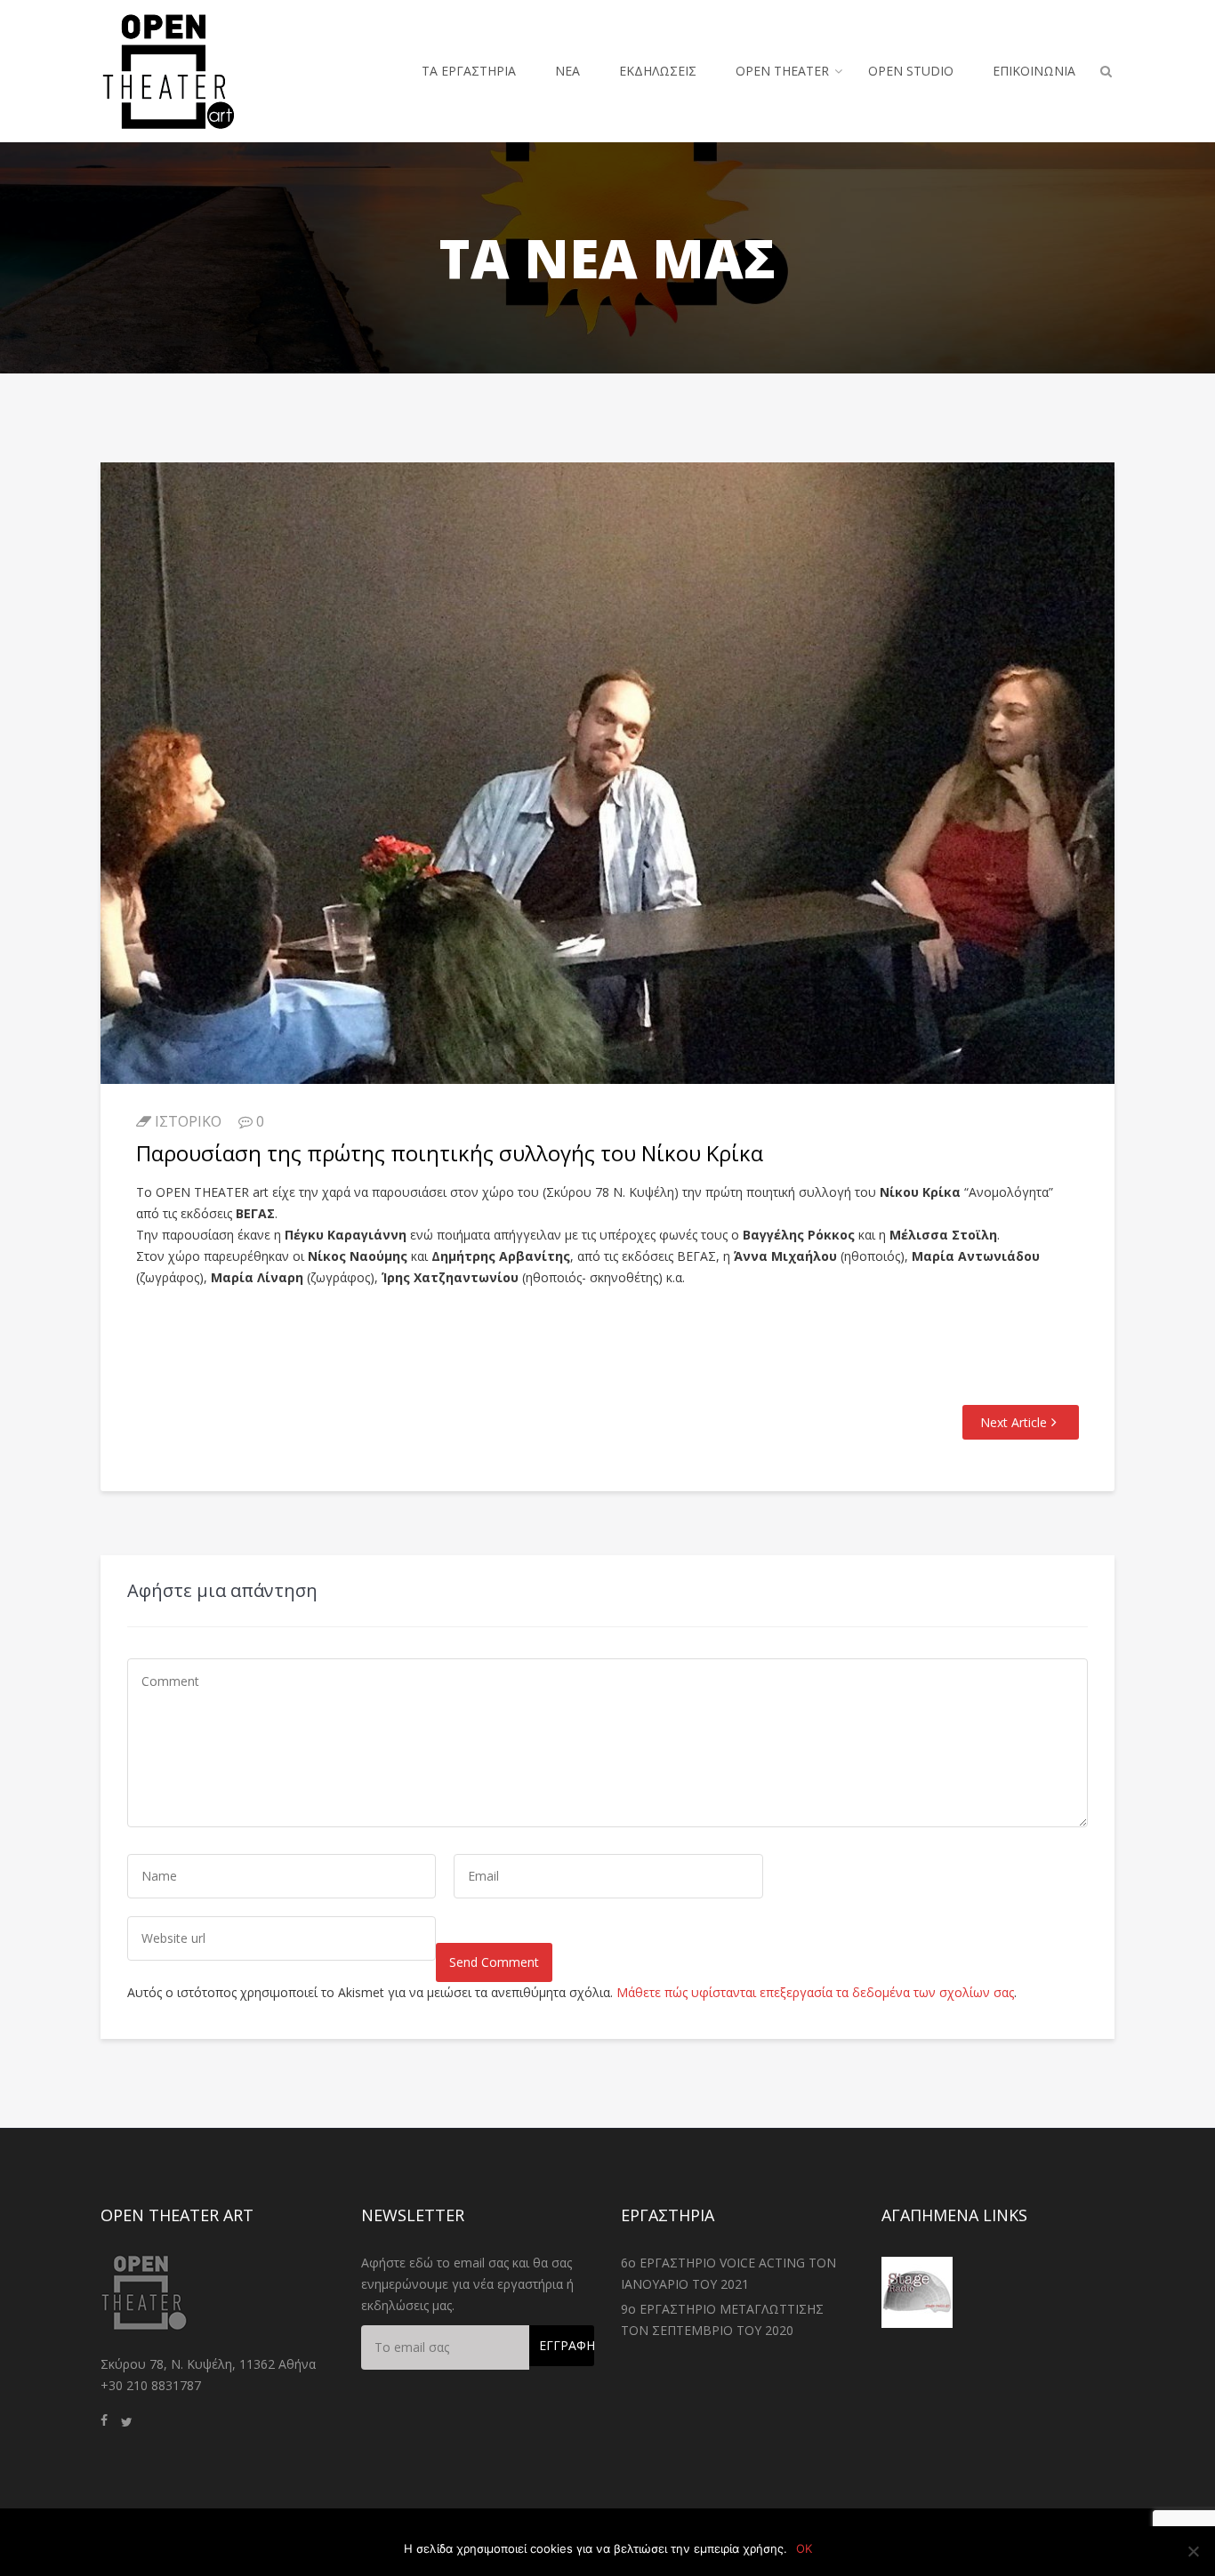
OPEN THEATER (782, 71)
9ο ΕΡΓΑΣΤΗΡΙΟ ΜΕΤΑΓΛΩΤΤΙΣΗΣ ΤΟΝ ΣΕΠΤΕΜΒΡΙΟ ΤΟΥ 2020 (722, 2319)
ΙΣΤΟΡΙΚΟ (188, 1121)
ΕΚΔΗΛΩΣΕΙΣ (658, 71)
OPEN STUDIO (911, 71)
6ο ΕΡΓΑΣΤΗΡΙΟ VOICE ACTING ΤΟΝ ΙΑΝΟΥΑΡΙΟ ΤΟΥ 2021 (728, 2273)
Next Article (1014, 1422)
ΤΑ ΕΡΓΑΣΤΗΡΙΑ (469, 71)
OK (804, 2548)
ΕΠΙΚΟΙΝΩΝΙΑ (1034, 71)
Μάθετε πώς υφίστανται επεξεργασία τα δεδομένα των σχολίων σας (815, 1992)
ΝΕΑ (567, 71)
